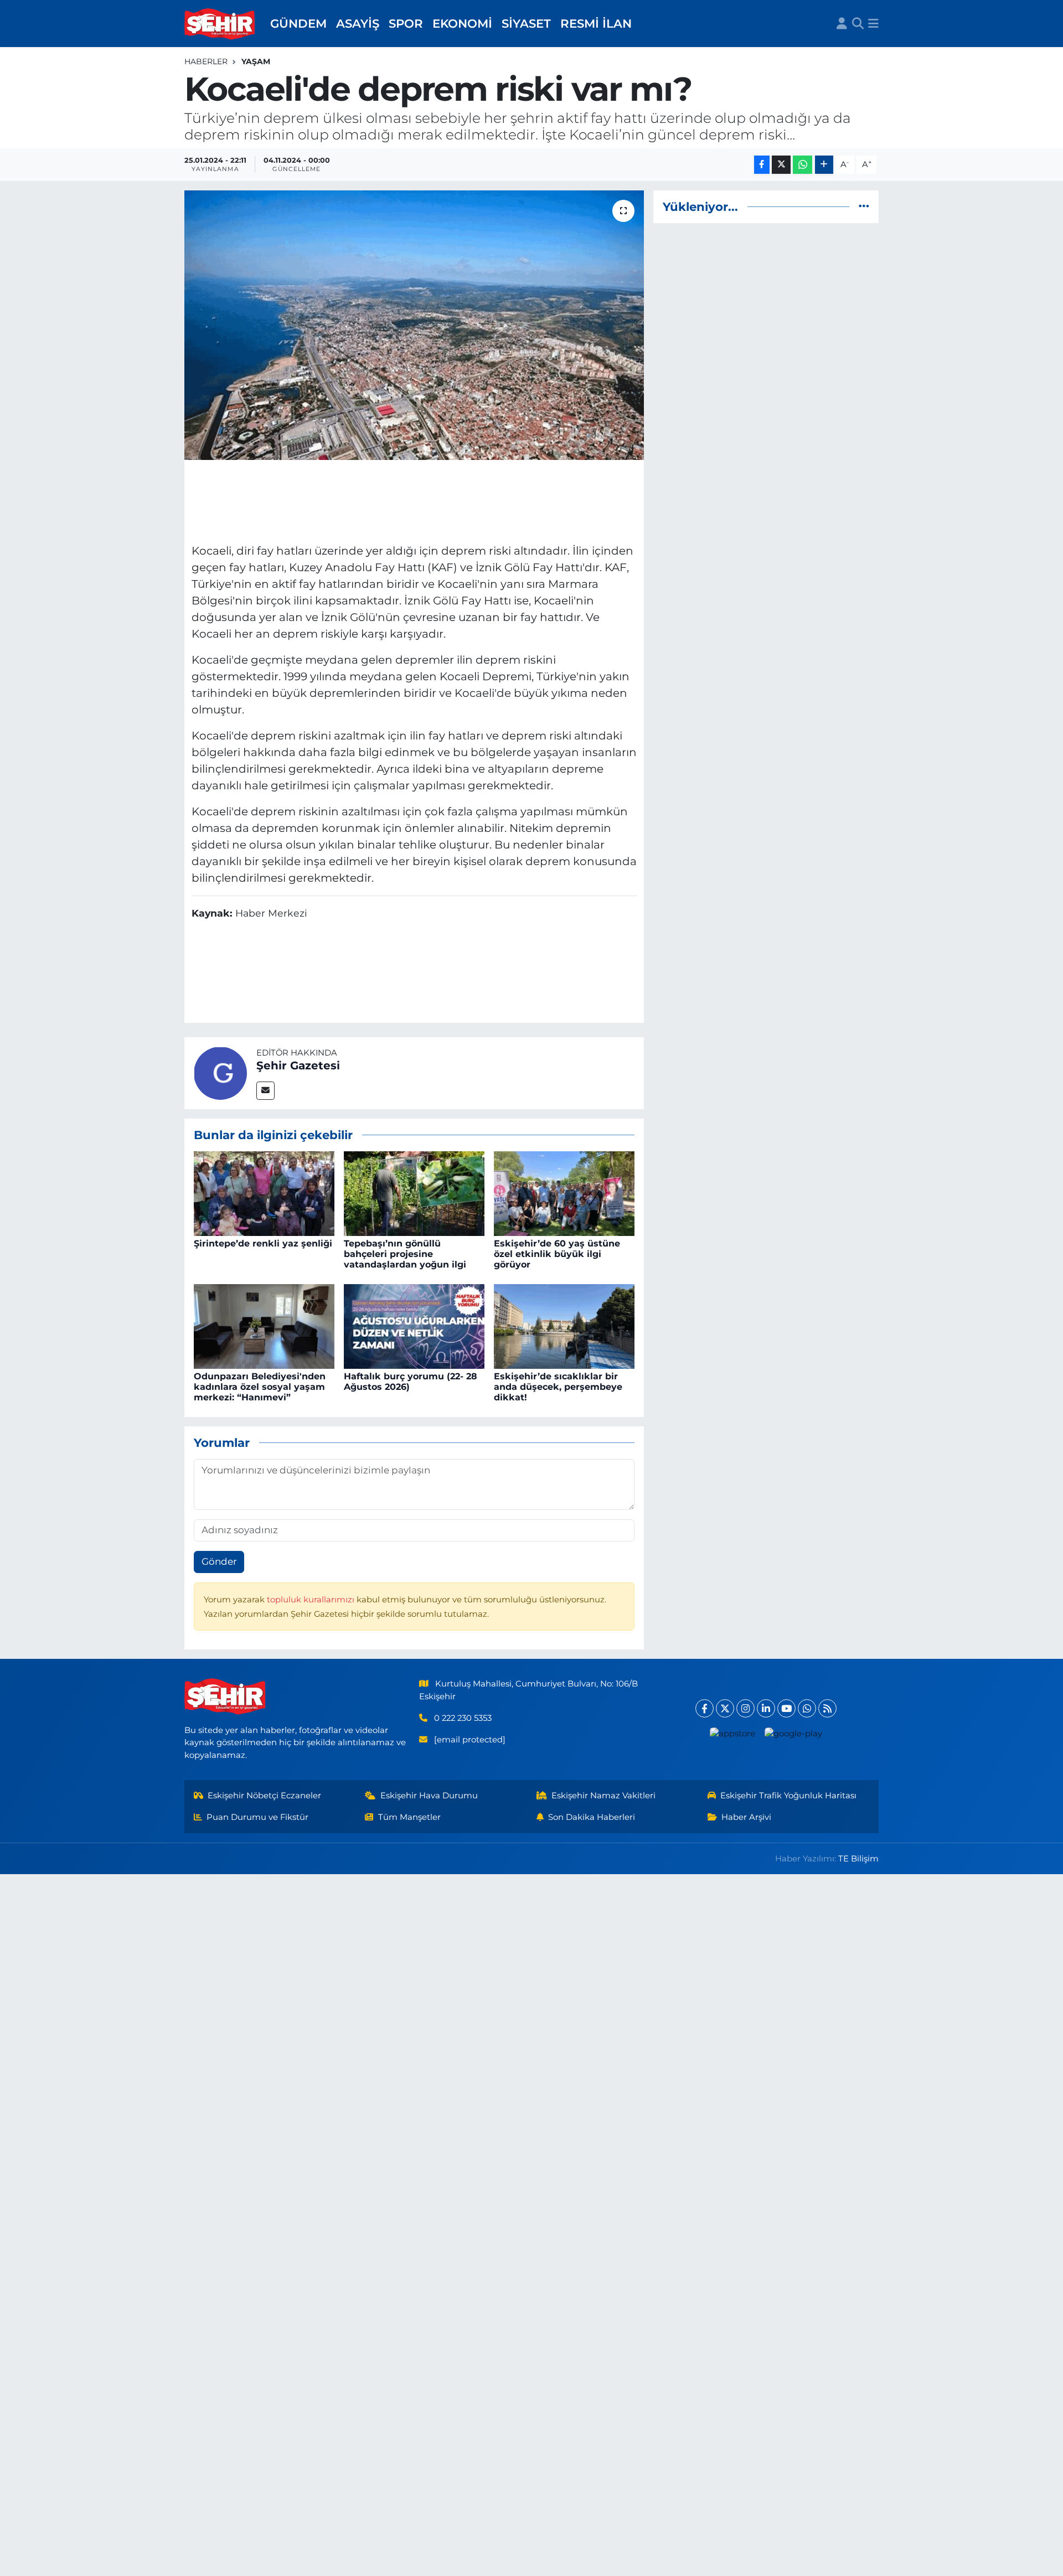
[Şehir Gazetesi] (220, 1072)
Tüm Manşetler (409, 1817)
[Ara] (858, 24)
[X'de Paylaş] (781, 165)
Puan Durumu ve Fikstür (257, 1817)
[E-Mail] (265, 1091)
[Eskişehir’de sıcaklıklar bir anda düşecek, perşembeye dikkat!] (564, 1326)
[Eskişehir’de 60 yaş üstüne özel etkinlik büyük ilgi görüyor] (564, 1193)
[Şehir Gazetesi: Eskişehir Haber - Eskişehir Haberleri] (220, 24)
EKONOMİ (462, 23)
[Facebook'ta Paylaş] (762, 165)
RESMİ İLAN (596, 23)
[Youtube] (786, 1708)
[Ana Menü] (873, 24)
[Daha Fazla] (824, 165)
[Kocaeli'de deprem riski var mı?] (414, 325)
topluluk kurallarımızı (312, 1600)
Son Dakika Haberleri (592, 1817)
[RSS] (827, 1708)
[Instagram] (745, 1708)
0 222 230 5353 (463, 1718)
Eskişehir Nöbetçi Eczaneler (264, 1796)
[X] (725, 1708)
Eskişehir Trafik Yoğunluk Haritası (788, 1796)
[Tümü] (864, 206)
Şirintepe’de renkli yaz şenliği (263, 1243)
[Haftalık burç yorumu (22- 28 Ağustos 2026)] (414, 1326)
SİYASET (526, 23)
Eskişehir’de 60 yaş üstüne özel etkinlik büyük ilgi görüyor (557, 1254)
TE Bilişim (858, 1859)
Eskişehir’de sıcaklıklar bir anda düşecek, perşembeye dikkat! (558, 1387)
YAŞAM (256, 61)
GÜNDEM (298, 23)
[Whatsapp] (807, 1708)
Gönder (219, 1561)
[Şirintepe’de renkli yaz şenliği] (264, 1193)
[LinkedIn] (766, 1708)
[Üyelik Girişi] (842, 24)
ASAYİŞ (358, 23)
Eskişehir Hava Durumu (429, 1796)
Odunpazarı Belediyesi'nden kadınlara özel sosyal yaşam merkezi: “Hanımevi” (260, 1387)
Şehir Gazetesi (298, 1065)
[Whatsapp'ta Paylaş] (803, 165)
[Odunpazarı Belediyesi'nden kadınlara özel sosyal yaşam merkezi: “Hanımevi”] (264, 1326)
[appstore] (733, 1733)
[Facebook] (705, 1708)
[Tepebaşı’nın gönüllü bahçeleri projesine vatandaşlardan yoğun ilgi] (414, 1193)
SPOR (406, 23)
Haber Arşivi (746, 1817)
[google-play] (794, 1733)
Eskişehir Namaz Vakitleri (603, 1796)
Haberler (206, 61)
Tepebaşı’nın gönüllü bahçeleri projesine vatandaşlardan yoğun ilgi (405, 1254)
